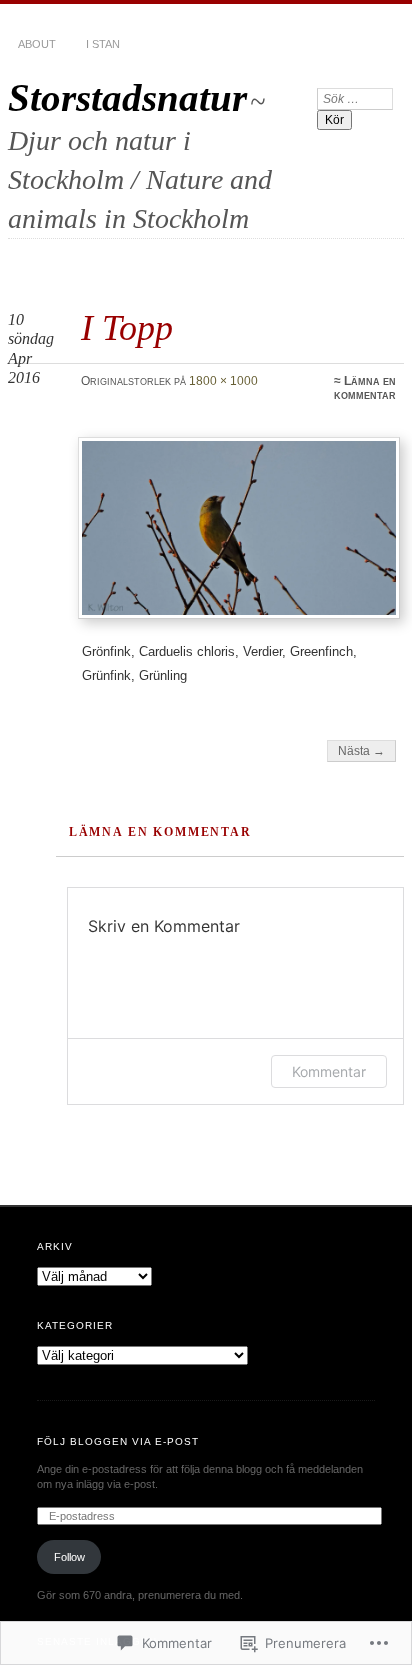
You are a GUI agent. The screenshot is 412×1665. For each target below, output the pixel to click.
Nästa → (361, 751)
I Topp (127, 327)
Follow (69, 1557)
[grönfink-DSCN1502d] (239, 528)
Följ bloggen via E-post (118, 1441)
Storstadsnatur (127, 97)
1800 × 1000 (223, 381)
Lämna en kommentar (365, 388)
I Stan (103, 44)
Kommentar (329, 1071)
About (37, 44)
